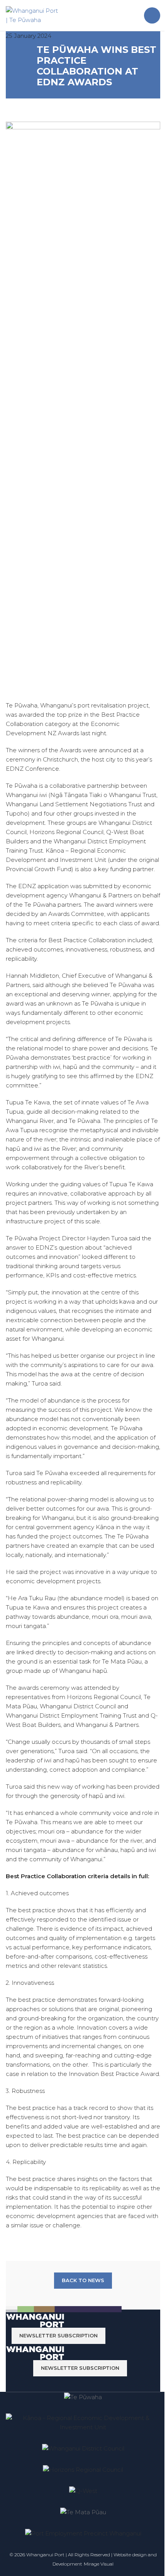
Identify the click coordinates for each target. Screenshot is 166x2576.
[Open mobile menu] (152, 15)
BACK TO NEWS (83, 2280)
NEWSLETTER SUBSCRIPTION (58, 2335)
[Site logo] (33, 15)
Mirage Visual (99, 2564)
